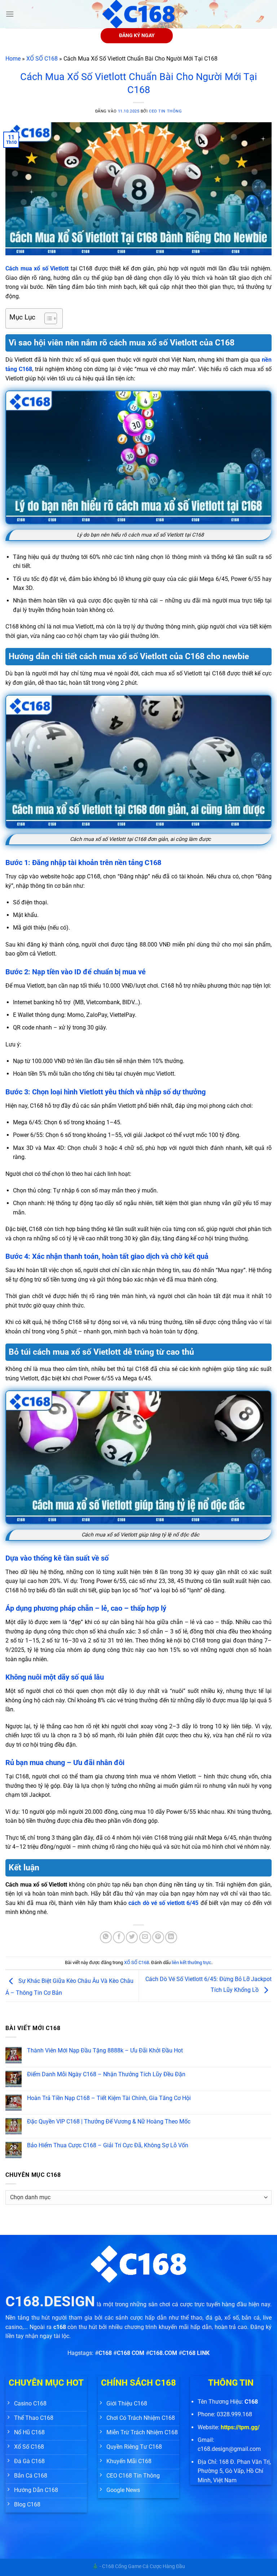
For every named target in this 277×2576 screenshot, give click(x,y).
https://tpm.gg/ (240, 2427)
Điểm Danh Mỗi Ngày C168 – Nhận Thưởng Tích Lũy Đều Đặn (106, 2074)
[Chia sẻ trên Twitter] (132, 1937)
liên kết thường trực (192, 1962)
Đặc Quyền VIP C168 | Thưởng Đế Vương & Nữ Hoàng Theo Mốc (109, 2121)
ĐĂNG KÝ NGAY (137, 35)
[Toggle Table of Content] (47, 318)
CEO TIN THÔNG (165, 111)
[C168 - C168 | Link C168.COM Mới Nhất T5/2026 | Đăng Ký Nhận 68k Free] (138, 14)
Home (13, 59)
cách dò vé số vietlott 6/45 (163, 1903)
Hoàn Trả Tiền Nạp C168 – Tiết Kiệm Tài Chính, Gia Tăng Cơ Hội (109, 2098)
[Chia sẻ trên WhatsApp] (106, 1937)
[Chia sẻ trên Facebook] (119, 1937)
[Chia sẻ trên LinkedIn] (171, 1937)
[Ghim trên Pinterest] (158, 1937)
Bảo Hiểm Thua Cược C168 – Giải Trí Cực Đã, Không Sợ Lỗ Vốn (108, 2145)
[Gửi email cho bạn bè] (145, 1937)
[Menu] (10, 14)
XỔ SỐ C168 (42, 59)
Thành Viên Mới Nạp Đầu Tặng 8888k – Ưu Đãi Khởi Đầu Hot (105, 2050)
